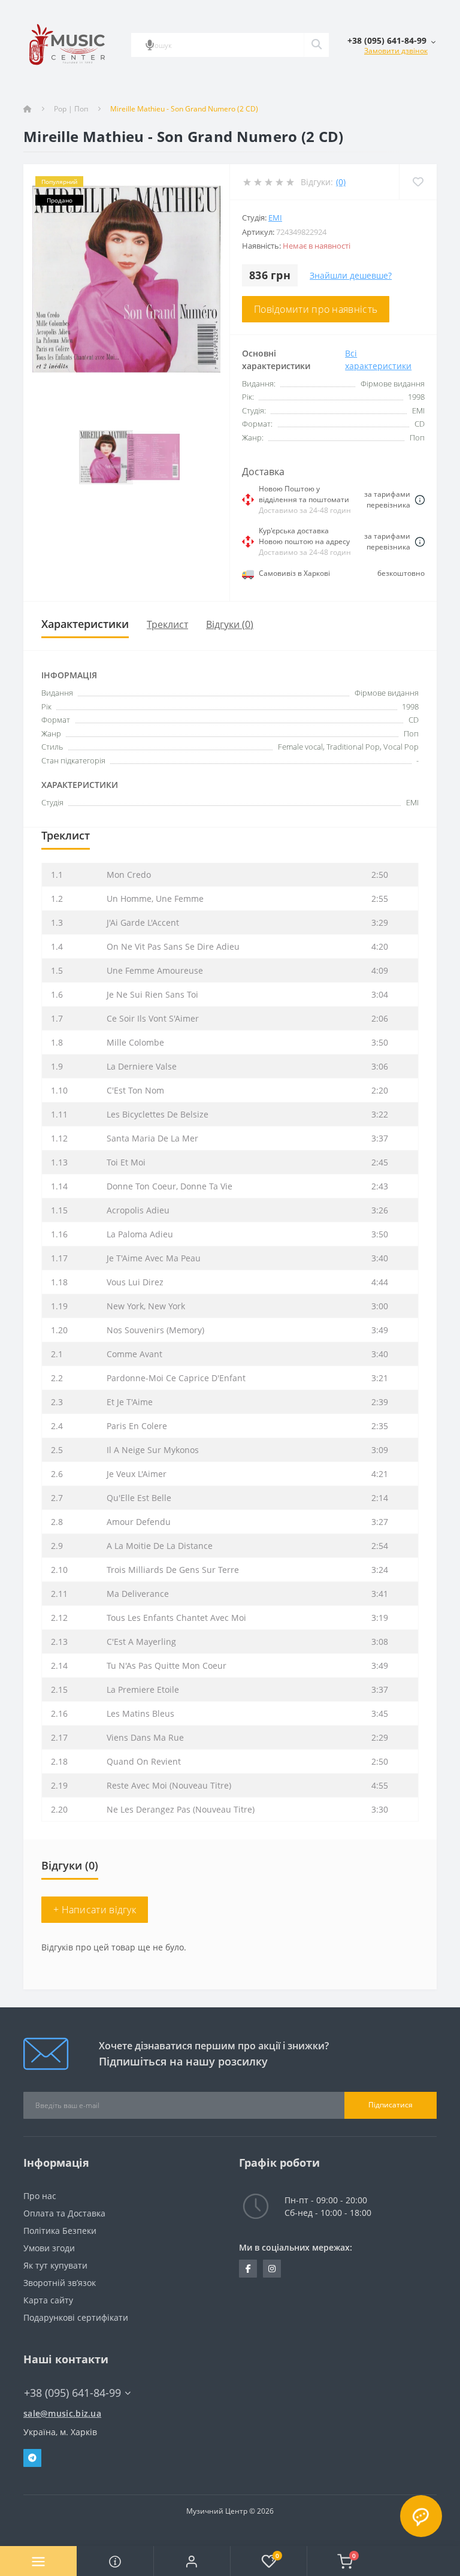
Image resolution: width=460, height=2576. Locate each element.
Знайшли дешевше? (351, 275)
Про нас (40, 2196)
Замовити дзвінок (396, 51)
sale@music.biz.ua (62, 2413)
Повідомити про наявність (316, 309)
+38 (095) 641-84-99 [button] (72, 2393)
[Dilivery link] (420, 500)
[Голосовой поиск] (150, 45)
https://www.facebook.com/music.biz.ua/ (248, 2269)
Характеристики (85, 624)
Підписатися (391, 2105)
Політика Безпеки (60, 2231)
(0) (341, 182)
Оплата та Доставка (64, 2213)
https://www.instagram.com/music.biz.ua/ (272, 2269)
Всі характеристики (378, 360)
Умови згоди (49, 2248)
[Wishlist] (418, 182)
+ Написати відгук (95, 1910)
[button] (192, 2561)
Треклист (167, 624)
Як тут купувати (55, 2265)
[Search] (316, 45)
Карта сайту (48, 2300)
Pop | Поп (71, 109)
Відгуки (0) (230, 624)
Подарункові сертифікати (76, 2317)
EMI (275, 218)
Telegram (32, 2458)
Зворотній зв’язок (60, 2283)
